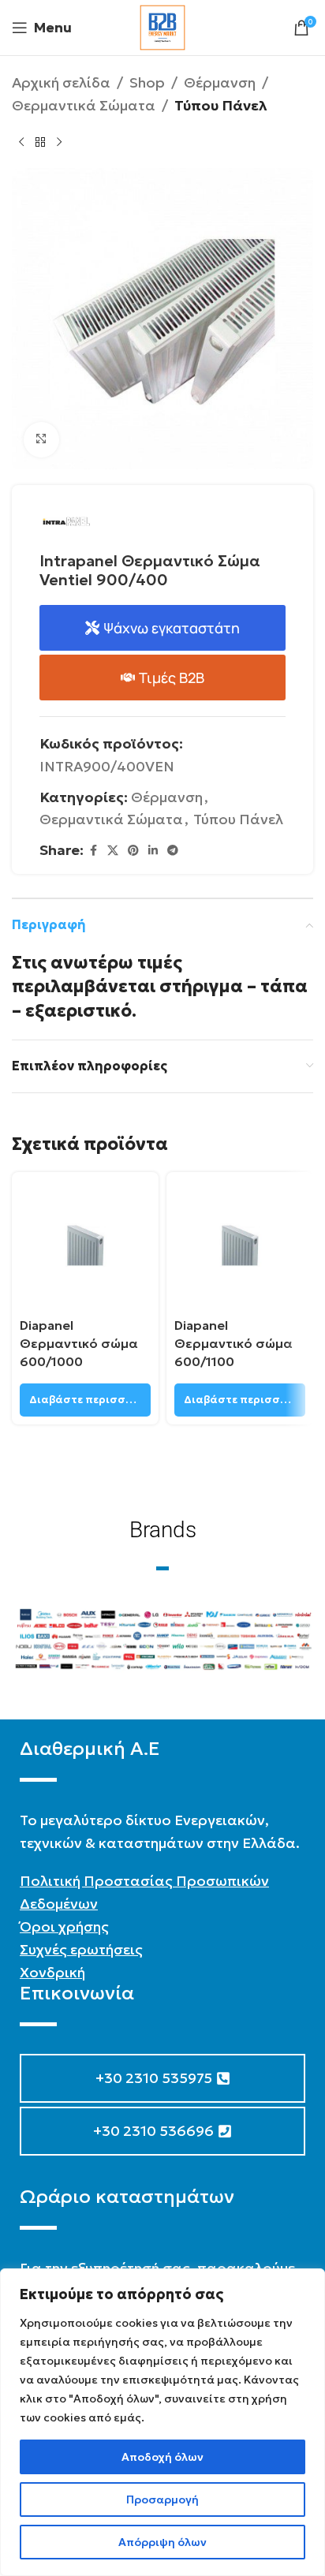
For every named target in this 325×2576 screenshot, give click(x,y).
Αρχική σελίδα (61, 82)
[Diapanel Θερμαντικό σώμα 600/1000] (85, 1245)
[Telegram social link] (173, 851)
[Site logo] (162, 26)
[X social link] (113, 851)
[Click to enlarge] (41, 440)
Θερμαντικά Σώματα (84, 105)
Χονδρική (52, 1972)
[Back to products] (40, 143)
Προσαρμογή (162, 2499)
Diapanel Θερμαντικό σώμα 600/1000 (79, 1343)
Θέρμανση (220, 82)
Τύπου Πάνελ (221, 105)
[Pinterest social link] (133, 851)
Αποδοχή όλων (162, 2457)
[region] (162, 2422)
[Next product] (59, 143)
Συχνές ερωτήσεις (81, 1949)
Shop (147, 82)
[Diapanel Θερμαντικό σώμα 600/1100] (240, 1245)
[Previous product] (21, 143)
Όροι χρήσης (64, 1926)
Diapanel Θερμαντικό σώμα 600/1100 (233, 1343)
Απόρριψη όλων (162, 2542)
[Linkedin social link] (153, 851)
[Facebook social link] (93, 851)
